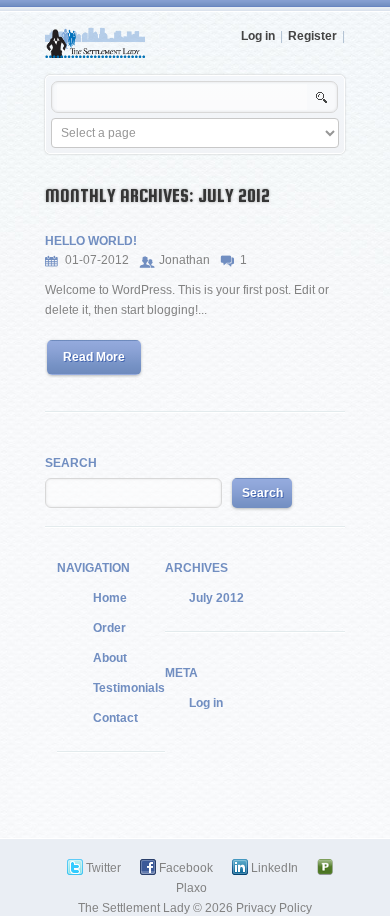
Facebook (186, 868)
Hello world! (91, 241)
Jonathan (184, 260)
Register (312, 36)
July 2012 (216, 598)
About (110, 658)
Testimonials (129, 688)
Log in (258, 36)
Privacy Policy (274, 908)
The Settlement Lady (134, 908)
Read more (94, 357)
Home (110, 598)
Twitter (103, 868)
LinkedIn (274, 868)
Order (109, 628)
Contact (115, 718)
